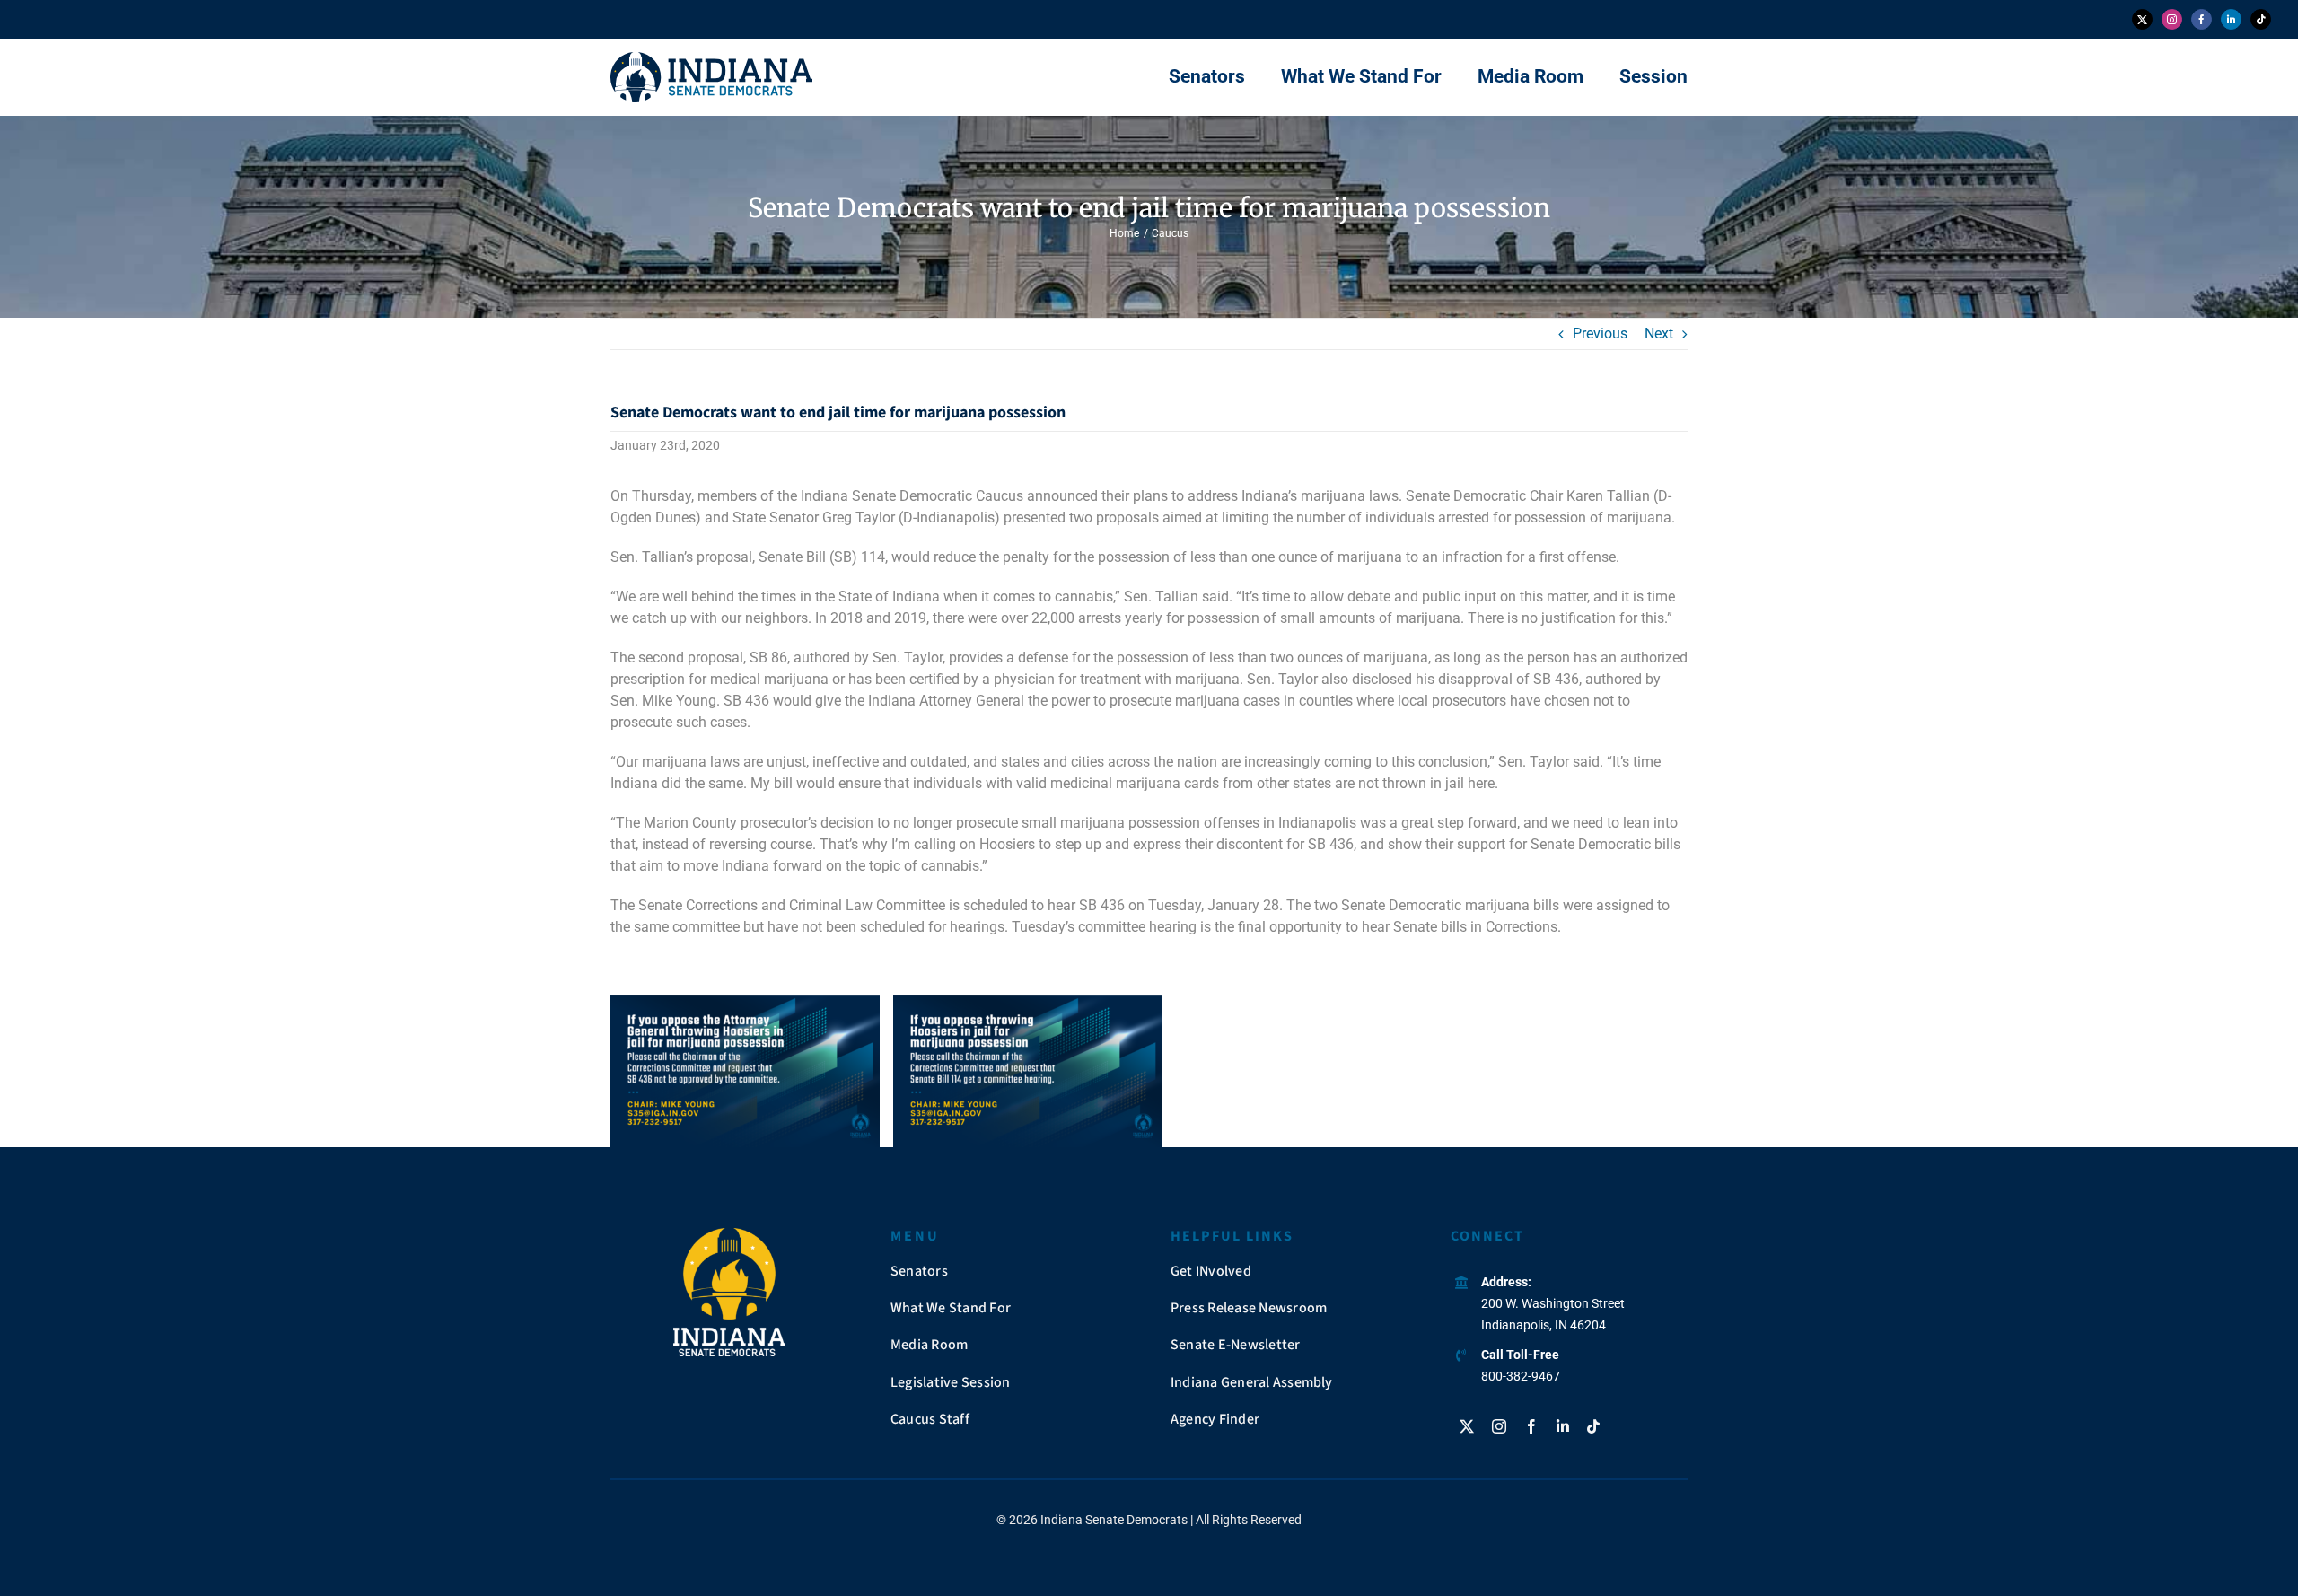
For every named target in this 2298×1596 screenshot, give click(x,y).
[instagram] (2172, 19)
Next (1659, 333)
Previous (1600, 333)
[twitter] (2142, 19)
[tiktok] (2261, 19)
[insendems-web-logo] (711, 59)
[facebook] (2202, 19)
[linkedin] (2231, 19)
